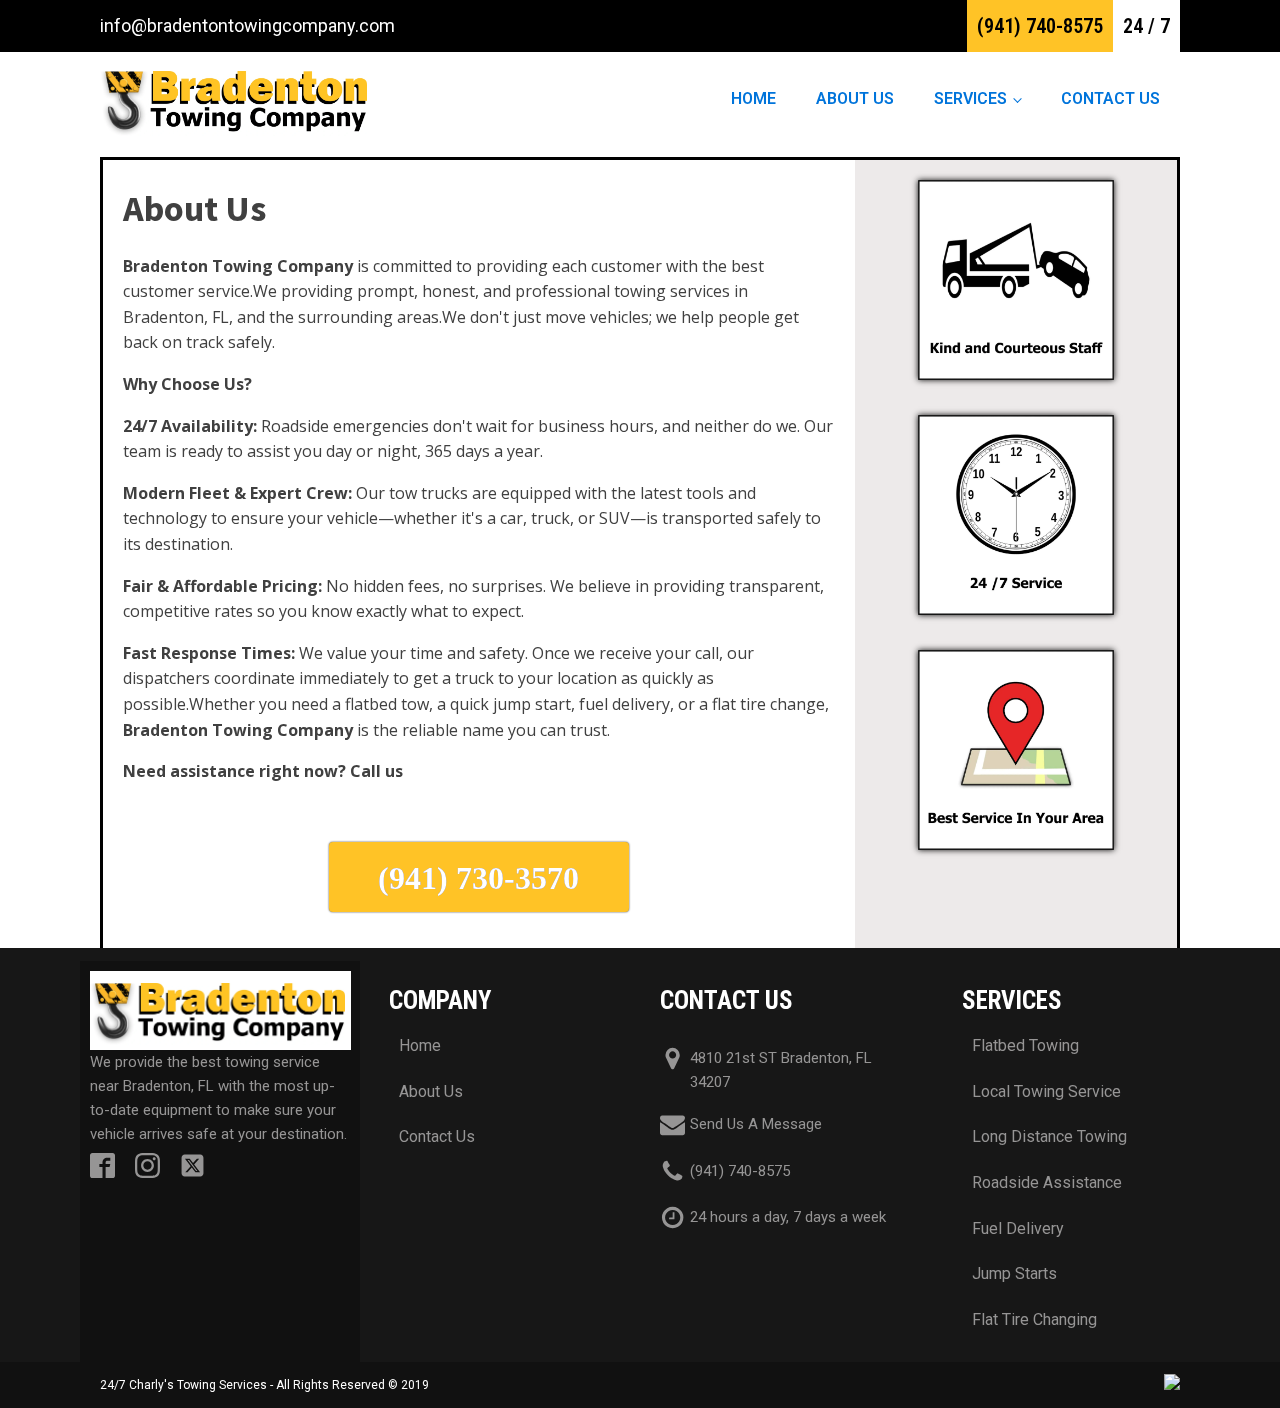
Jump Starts (1014, 1273)
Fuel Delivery (1018, 1228)
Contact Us (1110, 98)
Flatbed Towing (1025, 1045)
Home (753, 98)
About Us (855, 98)
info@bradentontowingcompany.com (247, 25)
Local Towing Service (1046, 1091)
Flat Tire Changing (1034, 1319)
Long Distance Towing (1049, 1136)
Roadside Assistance (1047, 1182)
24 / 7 (1146, 26)
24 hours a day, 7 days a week (788, 1217)
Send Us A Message (756, 1124)
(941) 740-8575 (1040, 26)
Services (970, 98)
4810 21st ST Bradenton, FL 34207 (781, 1070)
